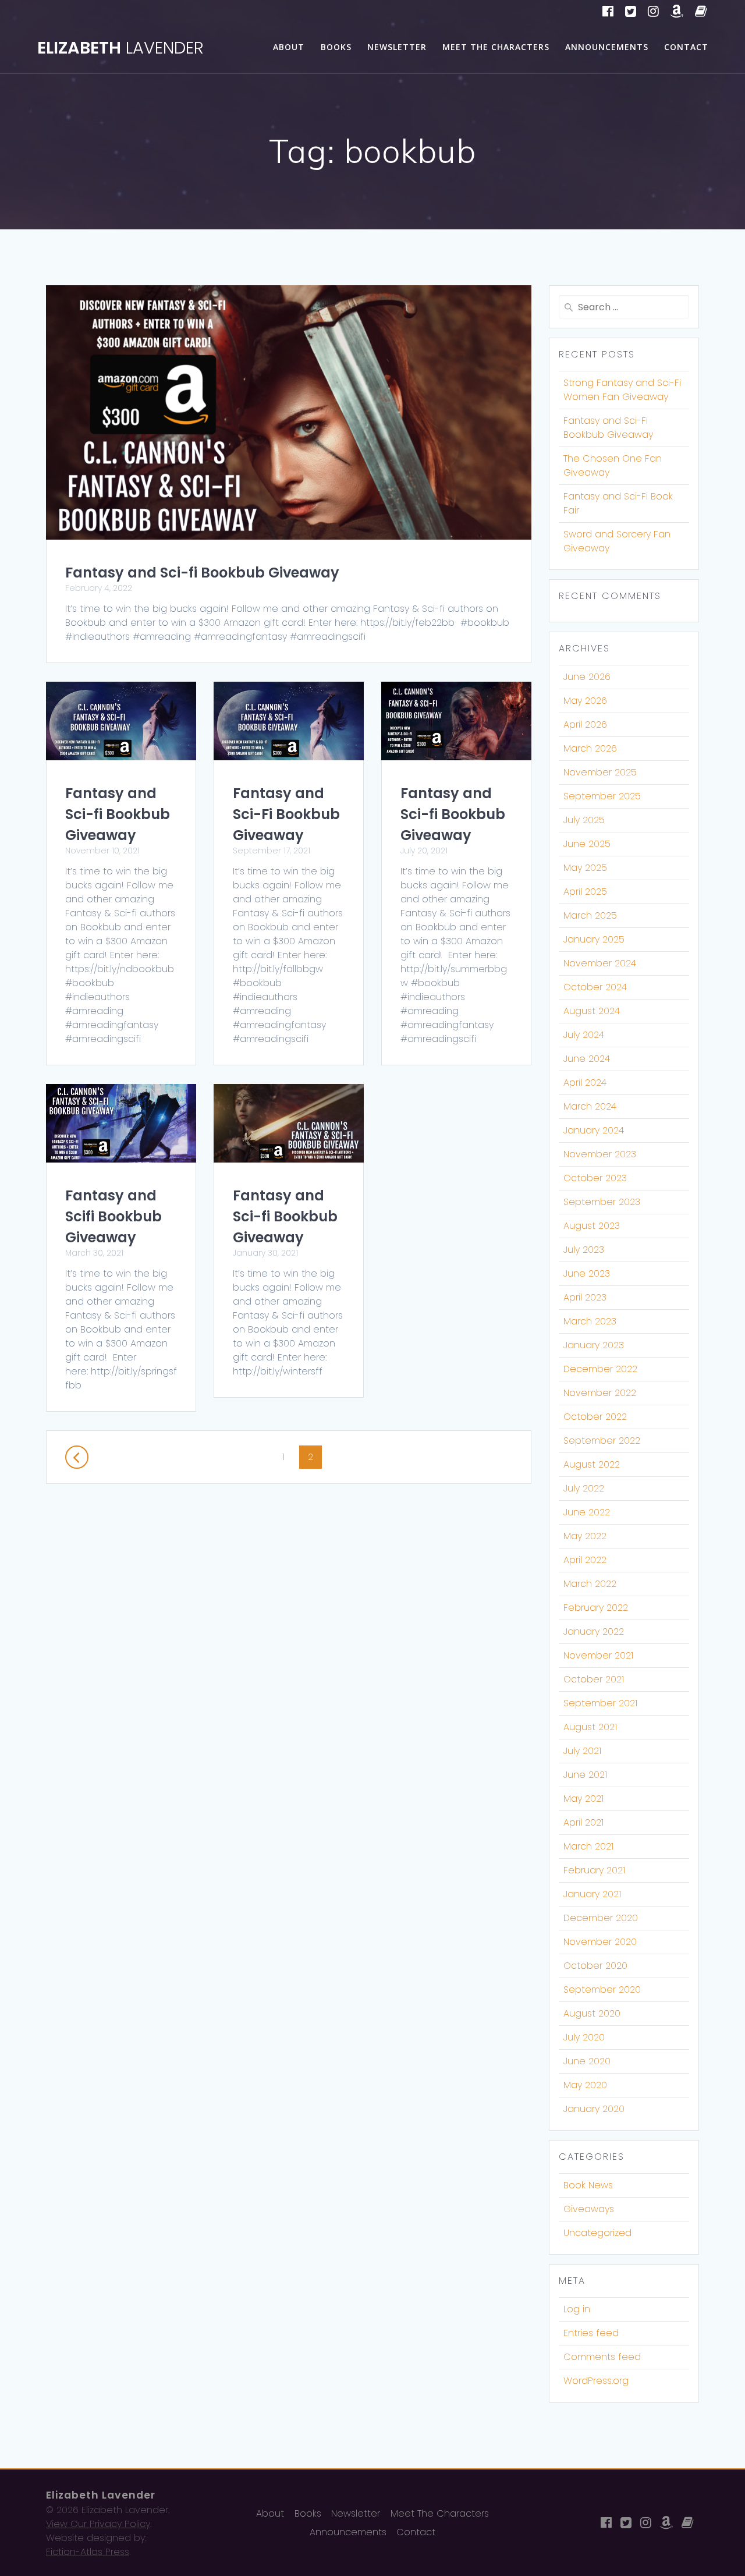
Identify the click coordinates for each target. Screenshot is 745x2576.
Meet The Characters (496, 47)
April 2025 (585, 892)
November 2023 (600, 1154)
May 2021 (583, 1799)
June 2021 (585, 1775)
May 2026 (585, 701)
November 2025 (600, 772)
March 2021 (588, 1846)
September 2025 (602, 796)
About (289, 47)
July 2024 (584, 1035)
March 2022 (590, 1584)
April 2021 (583, 1822)
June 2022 (587, 1512)
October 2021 (594, 1679)
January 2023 (594, 1345)
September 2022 (602, 1441)
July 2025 (584, 820)
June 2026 (587, 677)
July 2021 (582, 1751)
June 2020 (587, 2061)
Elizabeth (120, 48)
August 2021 (590, 1727)
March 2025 (590, 915)
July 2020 (584, 2037)
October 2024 (595, 987)
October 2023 (595, 1178)
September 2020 (602, 1989)
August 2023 (592, 1226)
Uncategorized (597, 2233)
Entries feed (591, 2333)
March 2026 (590, 748)
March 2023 (590, 1321)
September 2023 (602, 1202)
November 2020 (600, 1942)
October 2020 (595, 1966)
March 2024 (590, 1106)
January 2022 (594, 1631)
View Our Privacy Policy (98, 2524)
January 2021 (592, 1894)
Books (336, 47)
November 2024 (600, 963)
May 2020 (585, 2085)
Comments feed (602, 2357)
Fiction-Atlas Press (88, 2552)
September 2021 (600, 1703)
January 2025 (594, 939)
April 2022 (585, 1560)
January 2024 (594, 1130)
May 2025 (585, 868)
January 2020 (594, 2109)
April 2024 (585, 1083)
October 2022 (595, 1417)
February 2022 (596, 1608)
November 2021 (598, 1655)
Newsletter (397, 47)
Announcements (607, 47)
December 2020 (601, 1918)
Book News (588, 2185)
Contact (686, 47)
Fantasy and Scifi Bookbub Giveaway (113, 1216)
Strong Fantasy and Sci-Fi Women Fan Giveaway (622, 390)
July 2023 (584, 1250)
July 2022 (584, 1488)
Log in (577, 2309)
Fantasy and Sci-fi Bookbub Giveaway (202, 573)
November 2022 (600, 1393)
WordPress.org (596, 2381)
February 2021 (594, 1870)
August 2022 (592, 1464)
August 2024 (592, 1011)
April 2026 (585, 724)
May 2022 (585, 1536)
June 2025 (587, 844)
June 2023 (587, 1273)
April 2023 (585, 1297)
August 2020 (592, 2013)
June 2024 (587, 1059)
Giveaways (589, 2209)
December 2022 (600, 1369)
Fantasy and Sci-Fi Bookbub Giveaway (286, 814)
